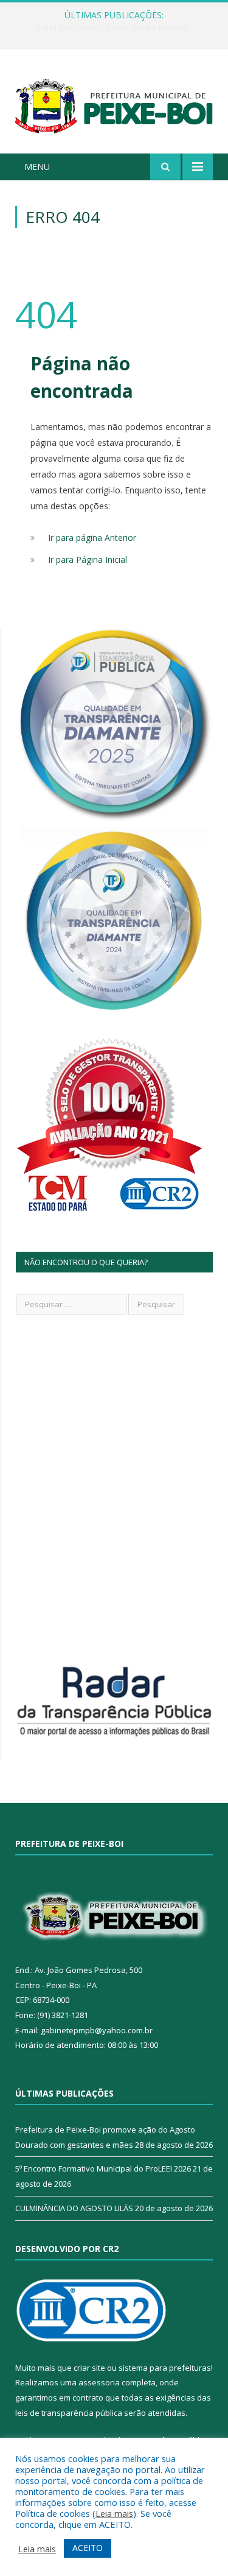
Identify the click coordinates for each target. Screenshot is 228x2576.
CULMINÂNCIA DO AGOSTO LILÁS (74, 2208)
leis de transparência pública (69, 2413)
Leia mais (114, 2513)
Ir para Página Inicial (88, 559)
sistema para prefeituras (165, 2368)
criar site (89, 2368)
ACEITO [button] (88, 2548)
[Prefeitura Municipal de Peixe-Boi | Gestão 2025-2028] (114, 103)
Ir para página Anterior (92, 538)
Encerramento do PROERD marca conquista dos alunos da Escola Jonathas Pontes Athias (117, 28)
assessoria (99, 2382)
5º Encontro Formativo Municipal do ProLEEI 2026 (103, 2168)
